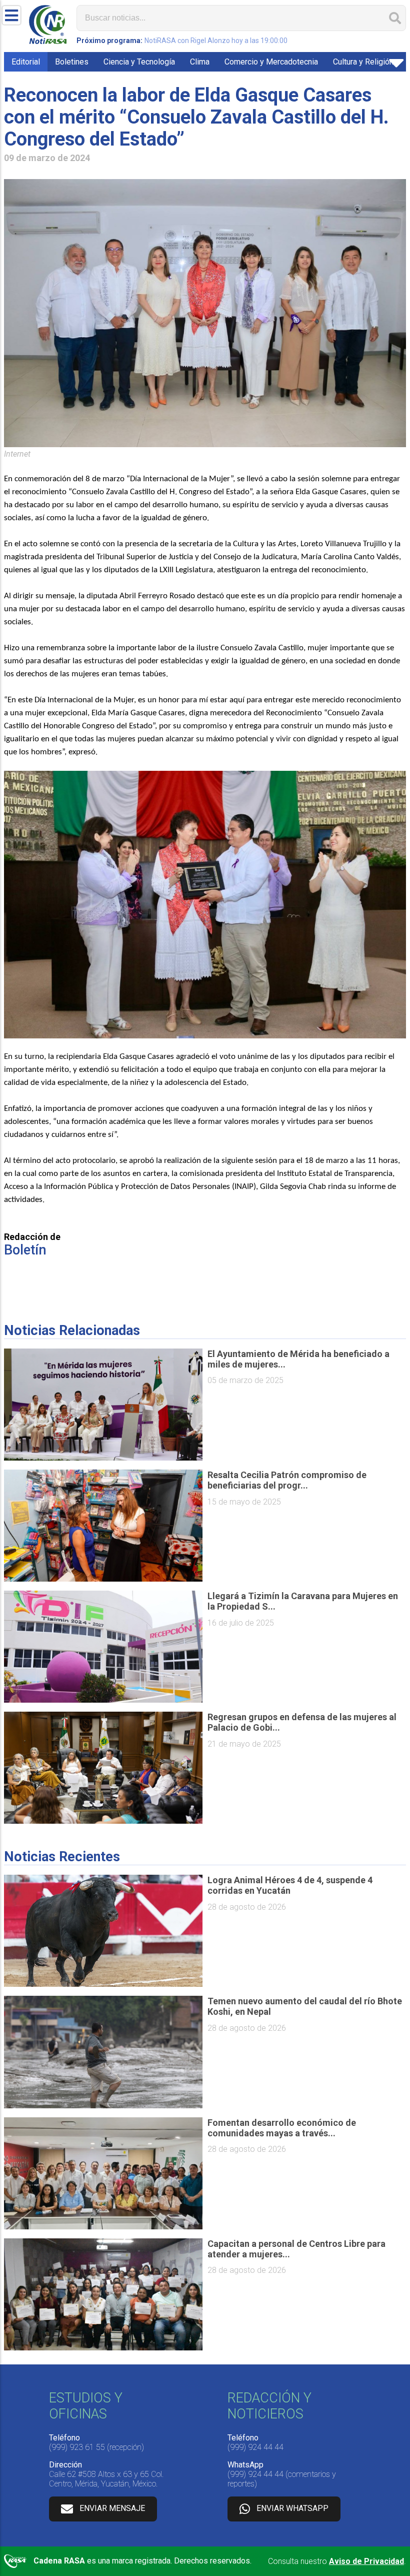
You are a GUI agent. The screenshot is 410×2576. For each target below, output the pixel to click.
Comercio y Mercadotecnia (271, 62)
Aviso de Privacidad (366, 2561)
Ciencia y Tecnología (139, 62)
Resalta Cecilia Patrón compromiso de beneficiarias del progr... (287, 1480)
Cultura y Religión (363, 62)
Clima (200, 62)
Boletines (72, 62)
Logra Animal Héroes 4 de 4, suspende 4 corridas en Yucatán (290, 1885)
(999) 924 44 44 (255, 2447)
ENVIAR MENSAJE (112, 2509)
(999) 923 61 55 (77, 2447)
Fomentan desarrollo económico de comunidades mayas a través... (282, 2128)
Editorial (26, 62)
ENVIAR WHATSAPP (292, 2509)
